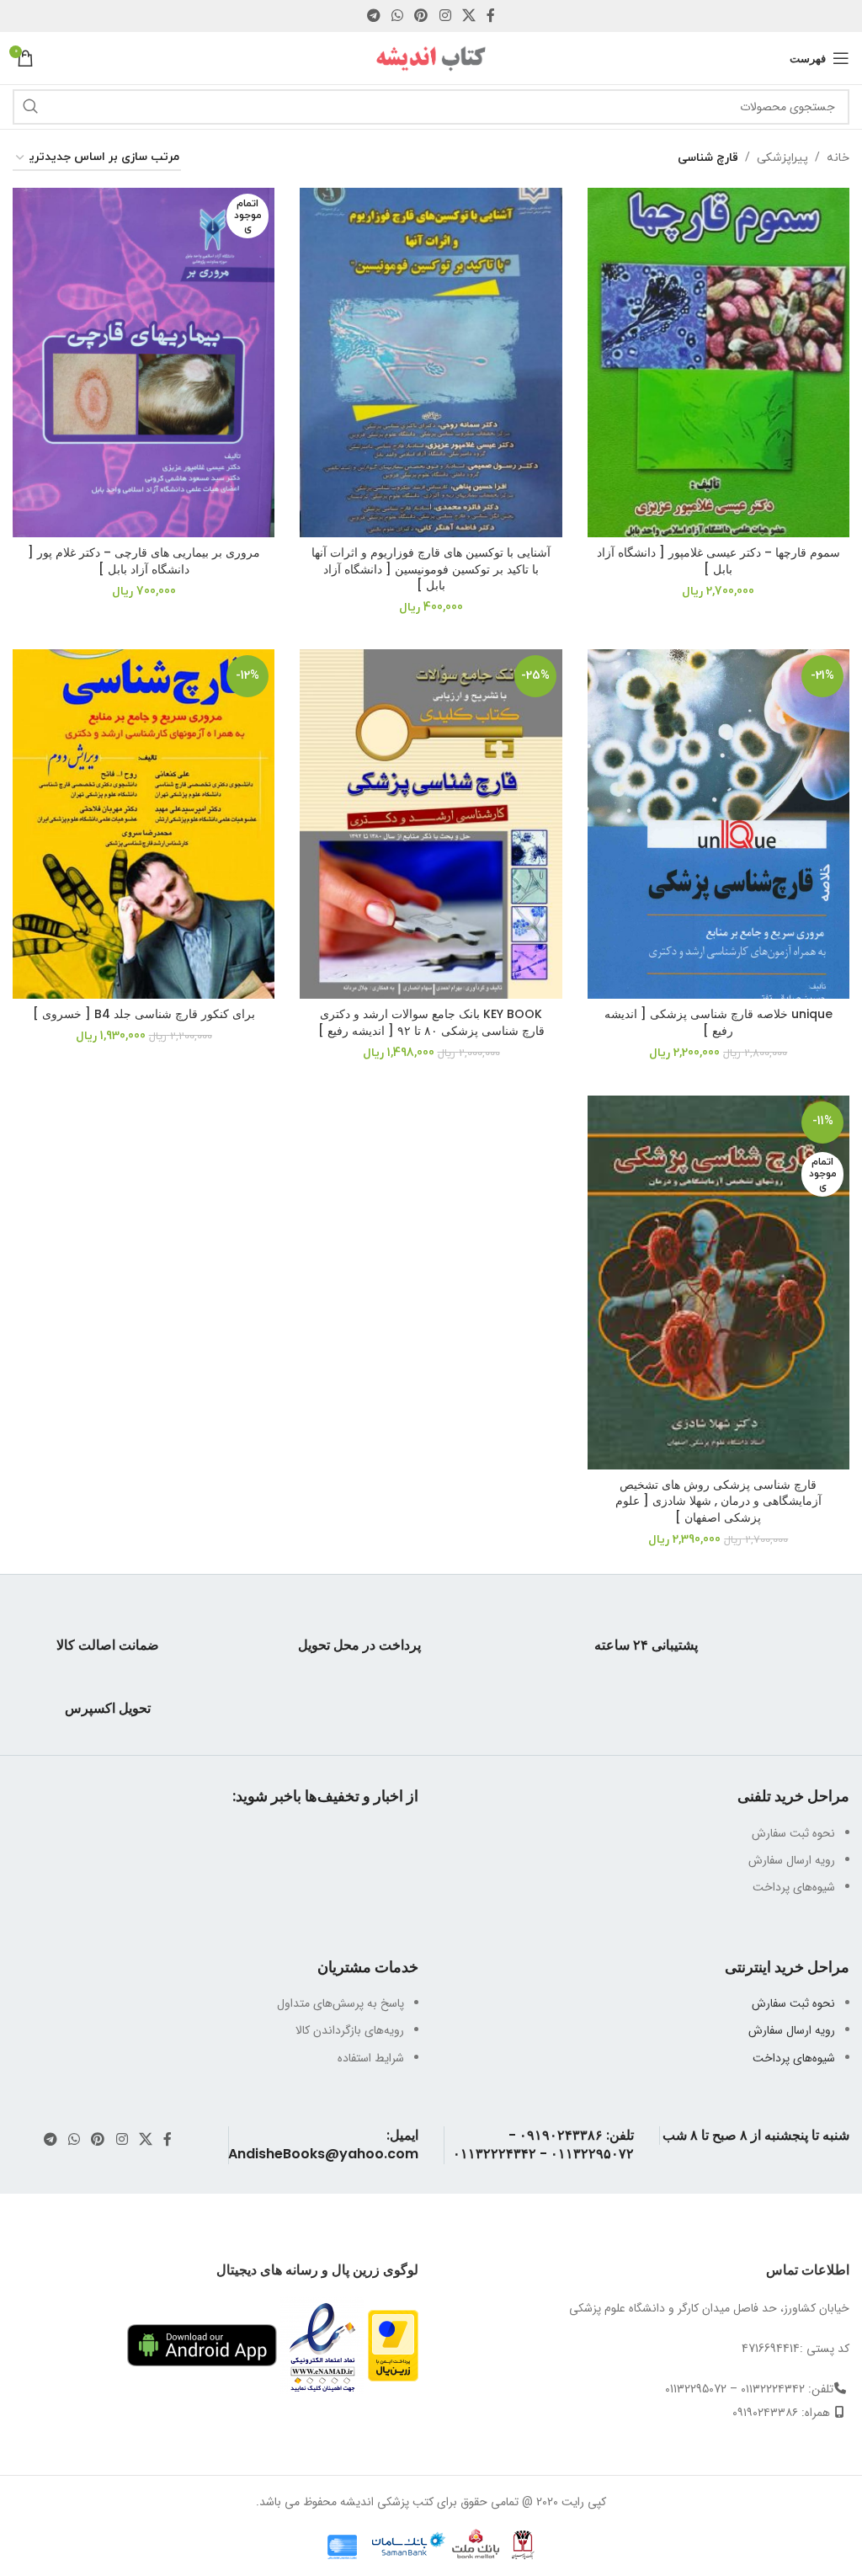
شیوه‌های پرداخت (794, 2058)
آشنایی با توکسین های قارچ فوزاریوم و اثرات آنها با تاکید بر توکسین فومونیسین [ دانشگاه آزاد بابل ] (431, 569)
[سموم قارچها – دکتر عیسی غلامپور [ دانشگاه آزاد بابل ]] (718, 363)
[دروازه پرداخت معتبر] (393, 2344)
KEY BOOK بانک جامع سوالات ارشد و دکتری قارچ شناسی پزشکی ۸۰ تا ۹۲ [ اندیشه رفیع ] (431, 1022)
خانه (838, 158)
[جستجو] (30, 107)
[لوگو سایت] (431, 57)
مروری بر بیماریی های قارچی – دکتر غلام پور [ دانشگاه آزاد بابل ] (144, 561)
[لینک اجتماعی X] (468, 16)
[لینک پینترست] (421, 16)
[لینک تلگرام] (373, 16)
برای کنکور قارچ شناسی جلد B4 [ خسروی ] (144, 1014)
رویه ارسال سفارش (792, 2030)
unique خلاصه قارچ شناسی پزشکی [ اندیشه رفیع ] (718, 1022)
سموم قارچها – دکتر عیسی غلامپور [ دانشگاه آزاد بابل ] (718, 561)
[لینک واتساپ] (397, 16)
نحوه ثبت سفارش (793, 2003)
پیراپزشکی (782, 158)
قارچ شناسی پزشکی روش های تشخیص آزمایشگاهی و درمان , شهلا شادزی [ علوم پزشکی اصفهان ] (718, 1501)
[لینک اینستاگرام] (445, 16)
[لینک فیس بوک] (491, 16)
